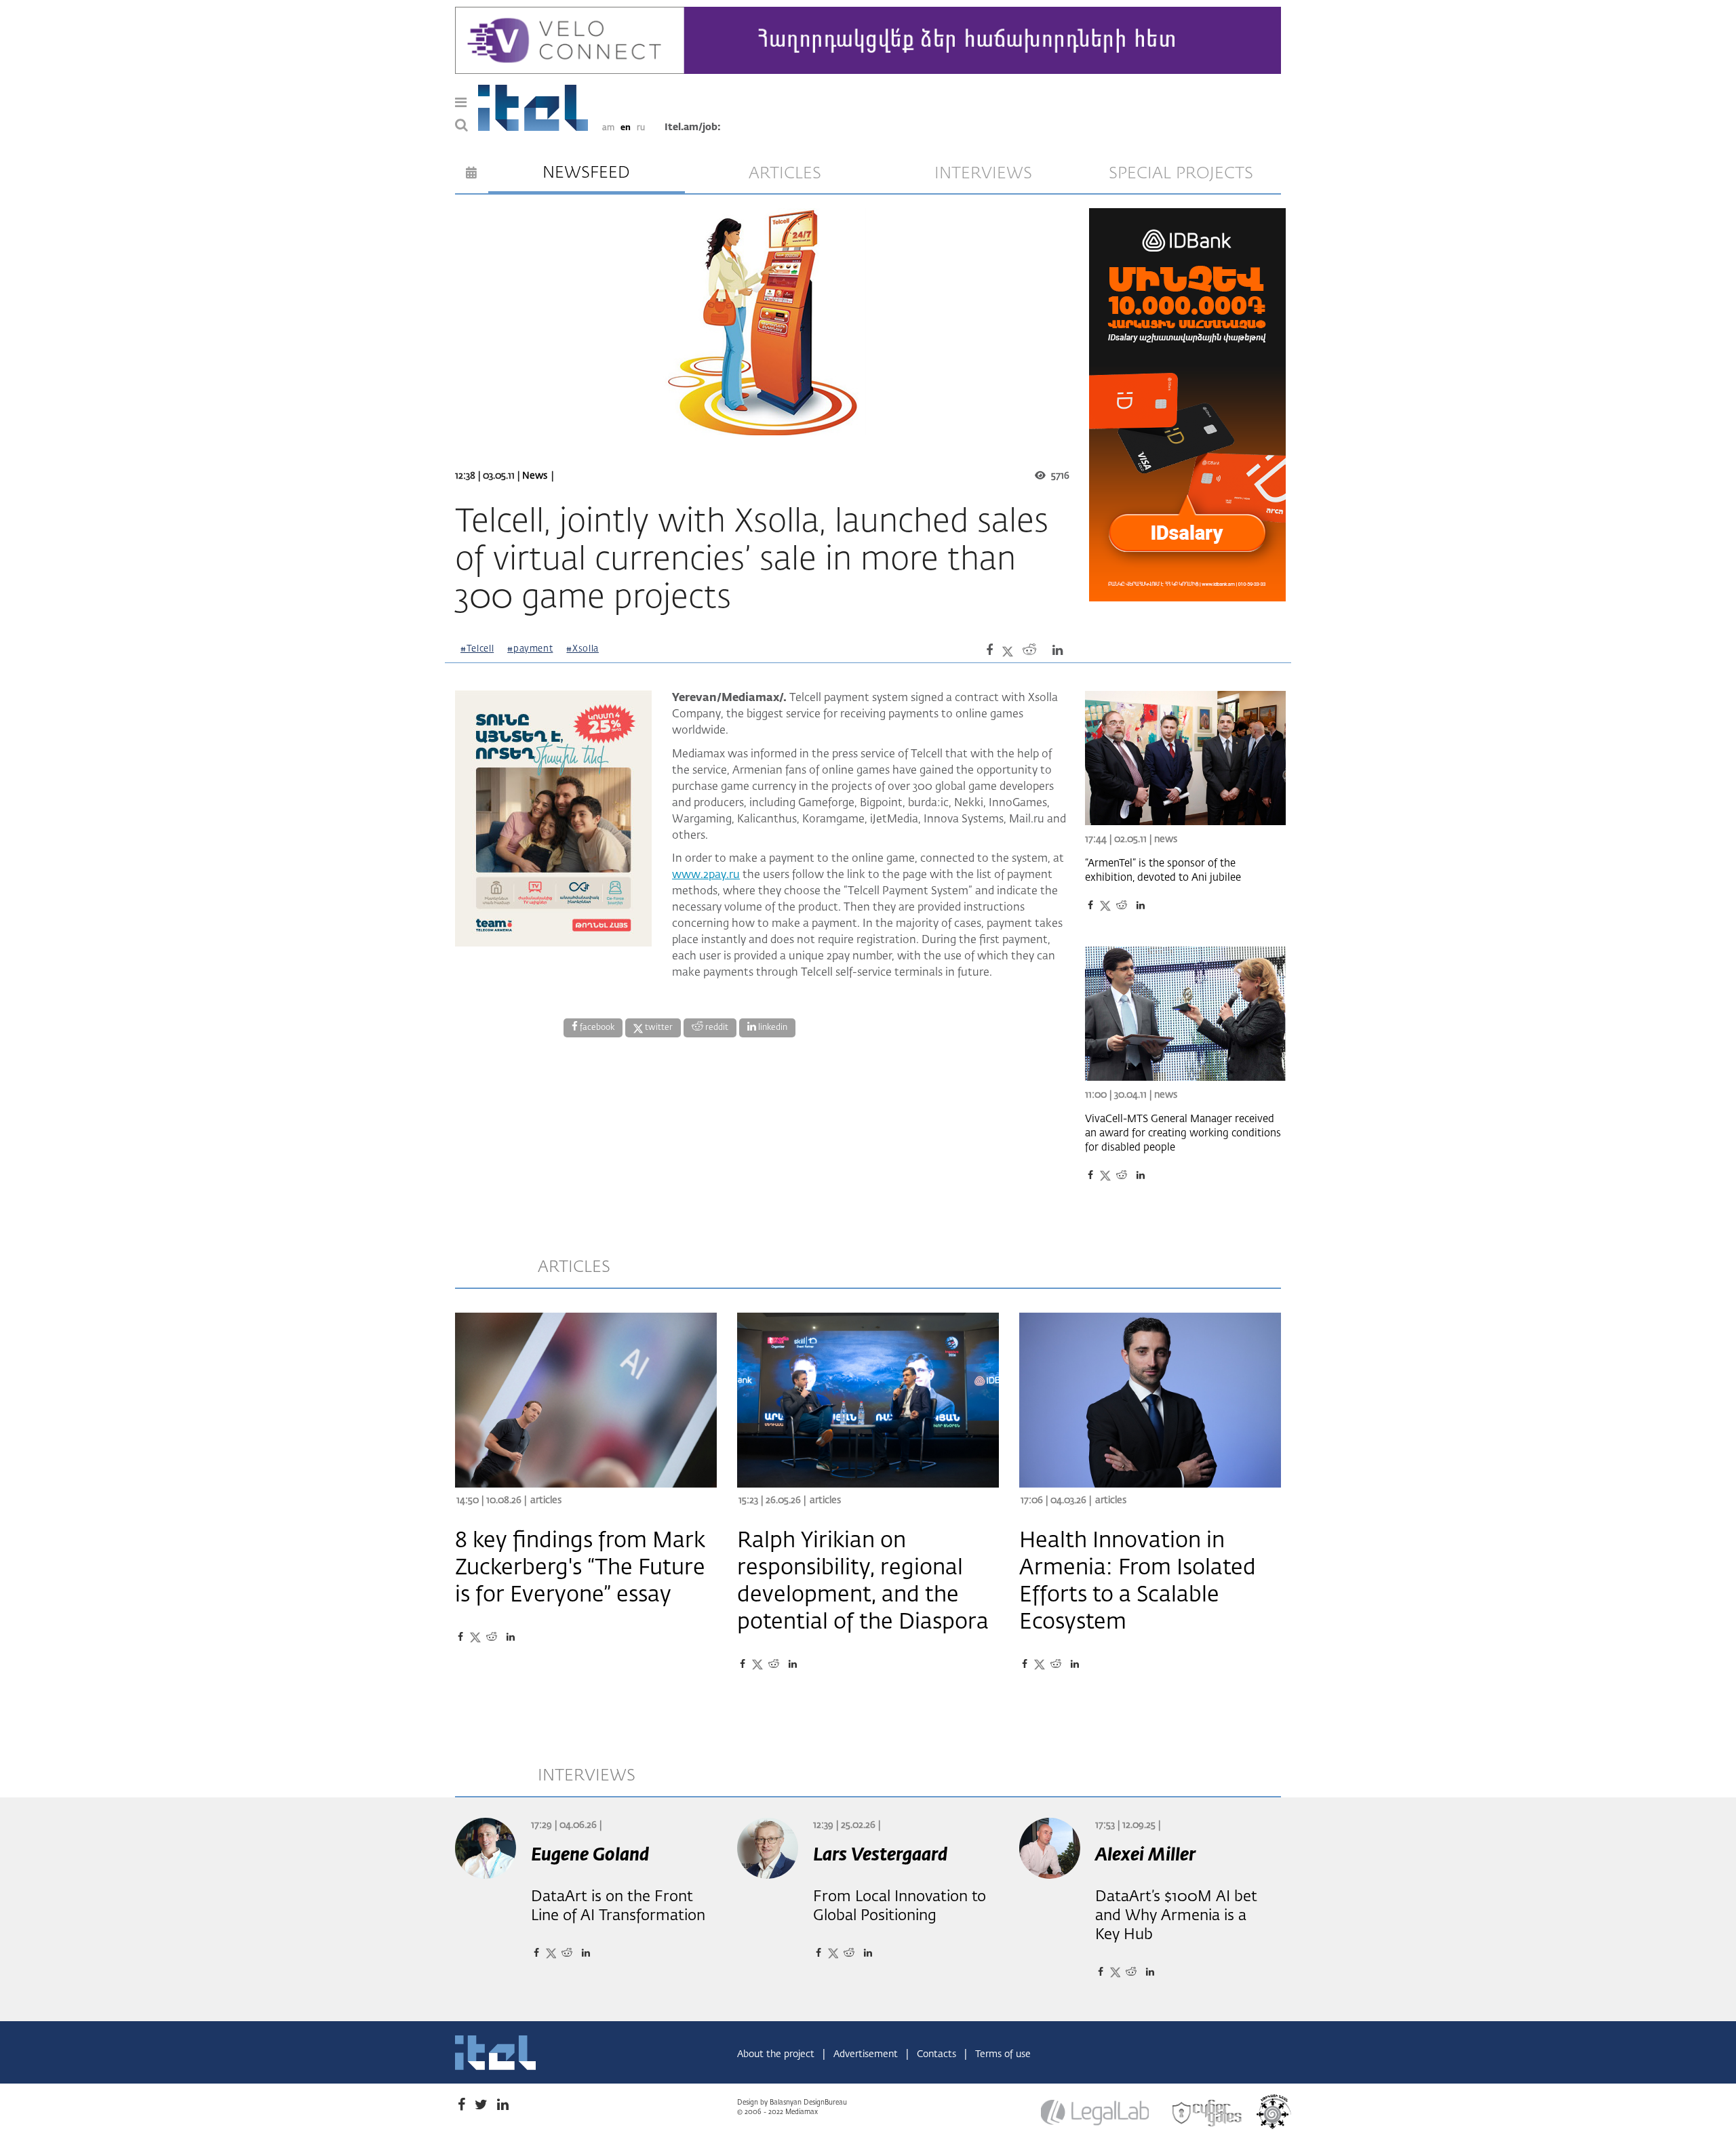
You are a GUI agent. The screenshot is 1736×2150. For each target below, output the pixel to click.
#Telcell (477, 649)
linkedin (772, 1028)
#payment (530, 649)
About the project (777, 2054)
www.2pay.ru (706, 875)
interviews (983, 174)
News (535, 476)
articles (785, 174)
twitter (658, 1028)
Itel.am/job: (693, 127)
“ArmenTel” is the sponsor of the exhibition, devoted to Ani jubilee (1163, 871)
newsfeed (586, 173)
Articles (546, 1500)
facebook (596, 1028)
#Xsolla (583, 649)
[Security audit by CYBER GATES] (1208, 2113)
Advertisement (867, 2054)
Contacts (938, 2054)
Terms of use (1003, 2054)
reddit (716, 1028)
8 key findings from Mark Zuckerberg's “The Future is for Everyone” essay (580, 1568)
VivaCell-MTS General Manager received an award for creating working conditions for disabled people (1183, 1133)
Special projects (1181, 174)
